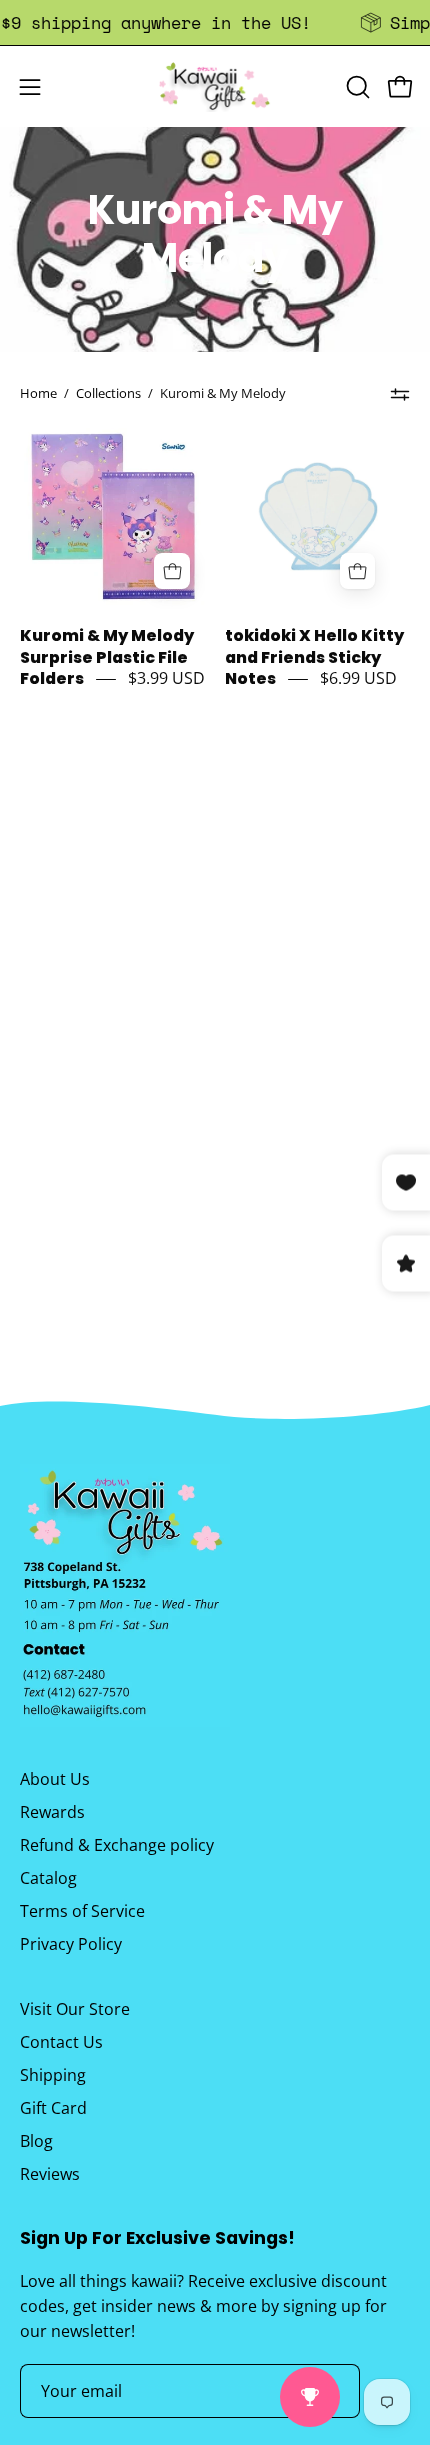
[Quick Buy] (172, 571)
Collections (108, 393)
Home (38, 393)
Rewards (52, 1812)
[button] (356, 87)
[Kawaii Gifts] (215, 86)
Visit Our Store (75, 2009)
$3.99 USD (166, 678)
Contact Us (61, 2042)
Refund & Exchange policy (117, 1845)
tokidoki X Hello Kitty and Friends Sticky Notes (314, 658)
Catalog (48, 1878)
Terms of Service (82, 1911)
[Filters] (400, 394)
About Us (55, 1779)
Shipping (53, 2075)
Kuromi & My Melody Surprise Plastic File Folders (107, 658)
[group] (215, 22)
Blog (36, 2141)
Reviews (50, 2174)
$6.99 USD (358, 678)
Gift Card (53, 2108)
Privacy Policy (71, 1944)
